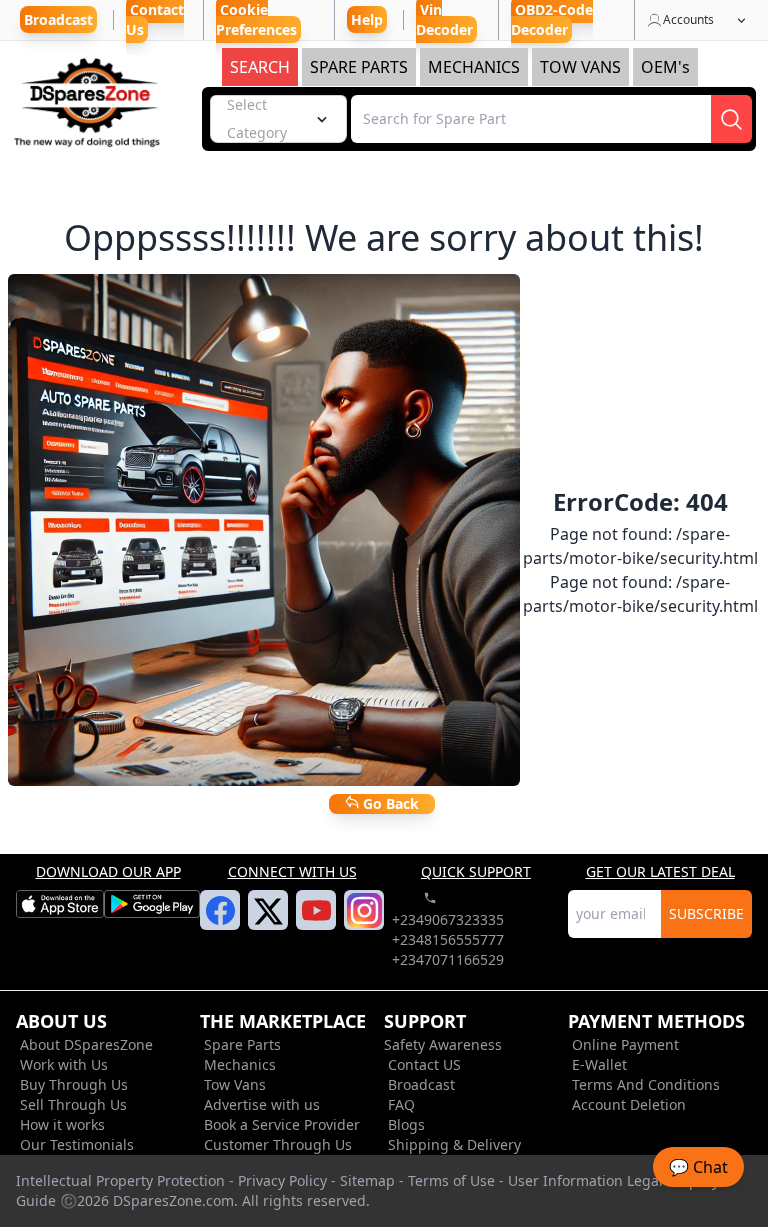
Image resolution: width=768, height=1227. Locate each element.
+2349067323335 (448, 919)
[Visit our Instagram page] (364, 922)
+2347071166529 (448, 959)
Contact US (424, 1064)
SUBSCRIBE (706, 913)
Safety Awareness (443, 1044)
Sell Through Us (73, 1104)
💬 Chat (698, 1167)
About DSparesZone (86, 1044)
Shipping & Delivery (454, 1144)
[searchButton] (731, 119)
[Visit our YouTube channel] (316, 922)
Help (367, 19)
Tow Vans (235, 1084)
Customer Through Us (278, 1144)
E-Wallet (599, 1064)
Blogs (406, 1124)
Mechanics (240, 1064)
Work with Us (64, 1064)
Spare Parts (242, 1044)
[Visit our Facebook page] (220, 922)
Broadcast (421, 1084)
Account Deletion (629, 1104)
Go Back (389, 803)
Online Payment (625, 1044)
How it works (62, 1124)
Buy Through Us (74, 1084)
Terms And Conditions (646, 1084)
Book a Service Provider (282, 1124)
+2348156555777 (448, 939)
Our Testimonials (77, 1144)
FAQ (401, 1104)
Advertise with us (262, 1104)
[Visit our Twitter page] (268, 923)
